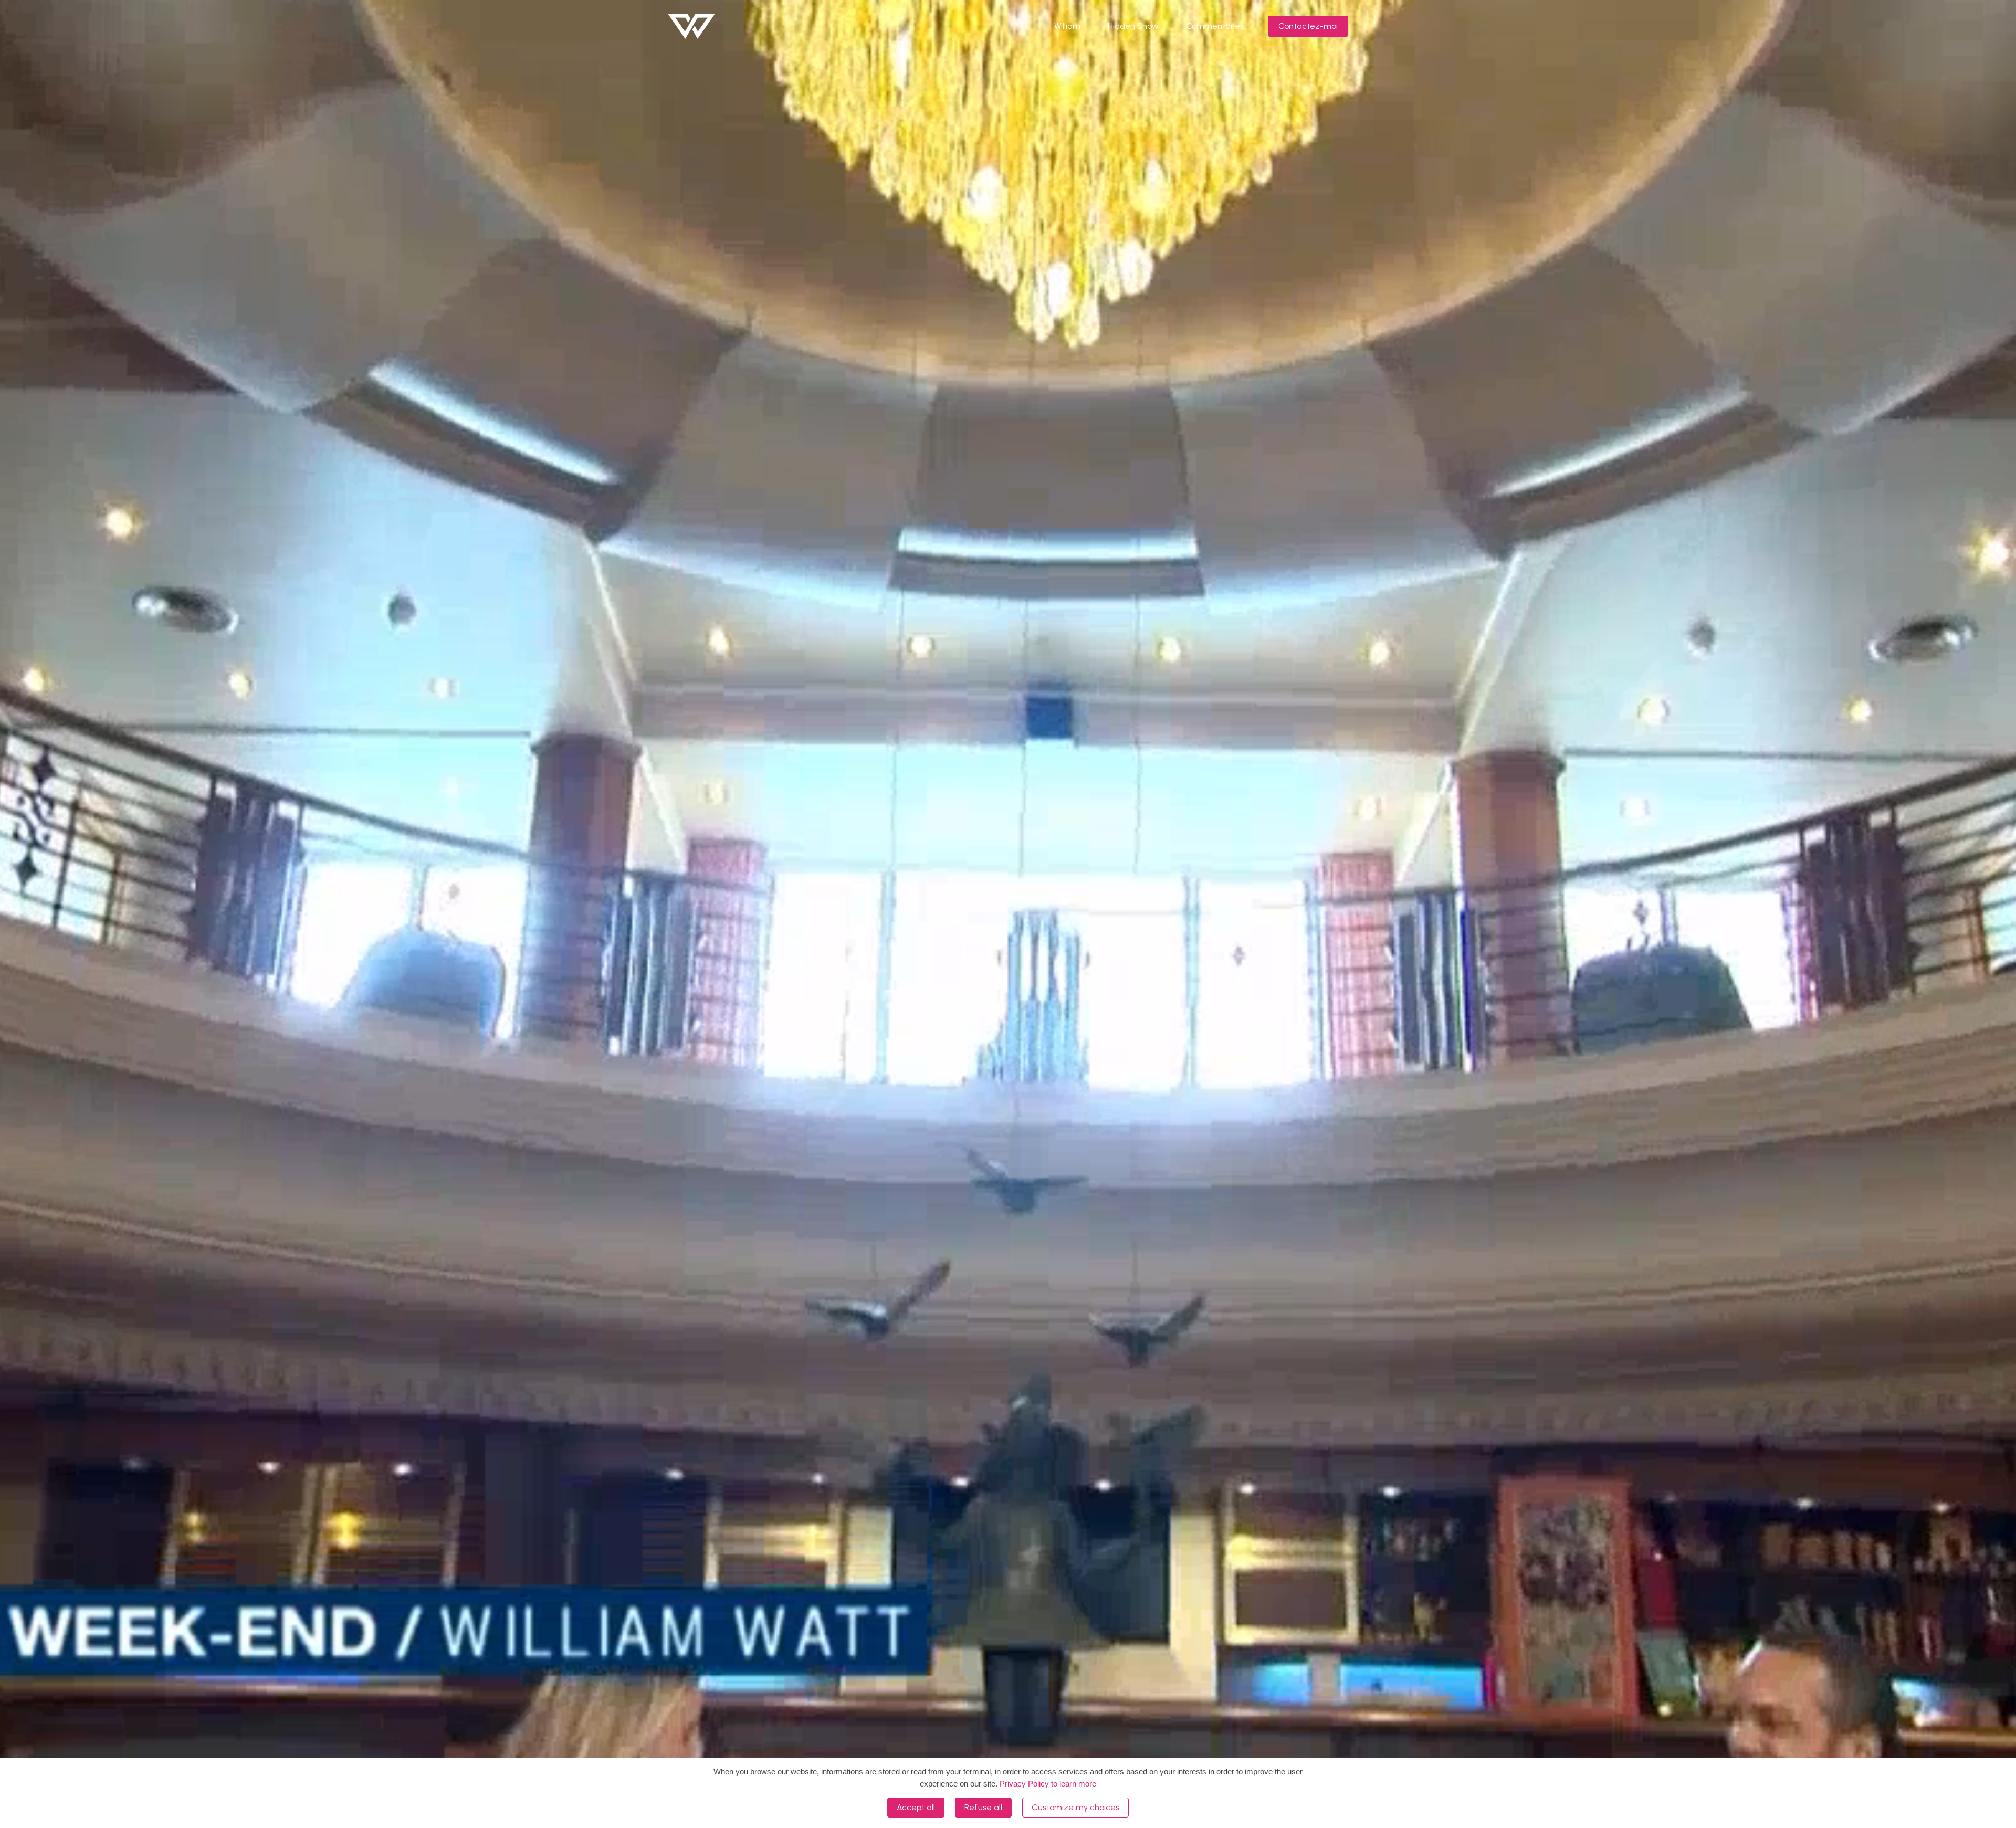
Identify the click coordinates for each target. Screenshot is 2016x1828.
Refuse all (983, 1807)
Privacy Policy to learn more (1047, 1784)
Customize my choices (1075, 1807)
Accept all (916, 1807)
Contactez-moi (1308, 26)
